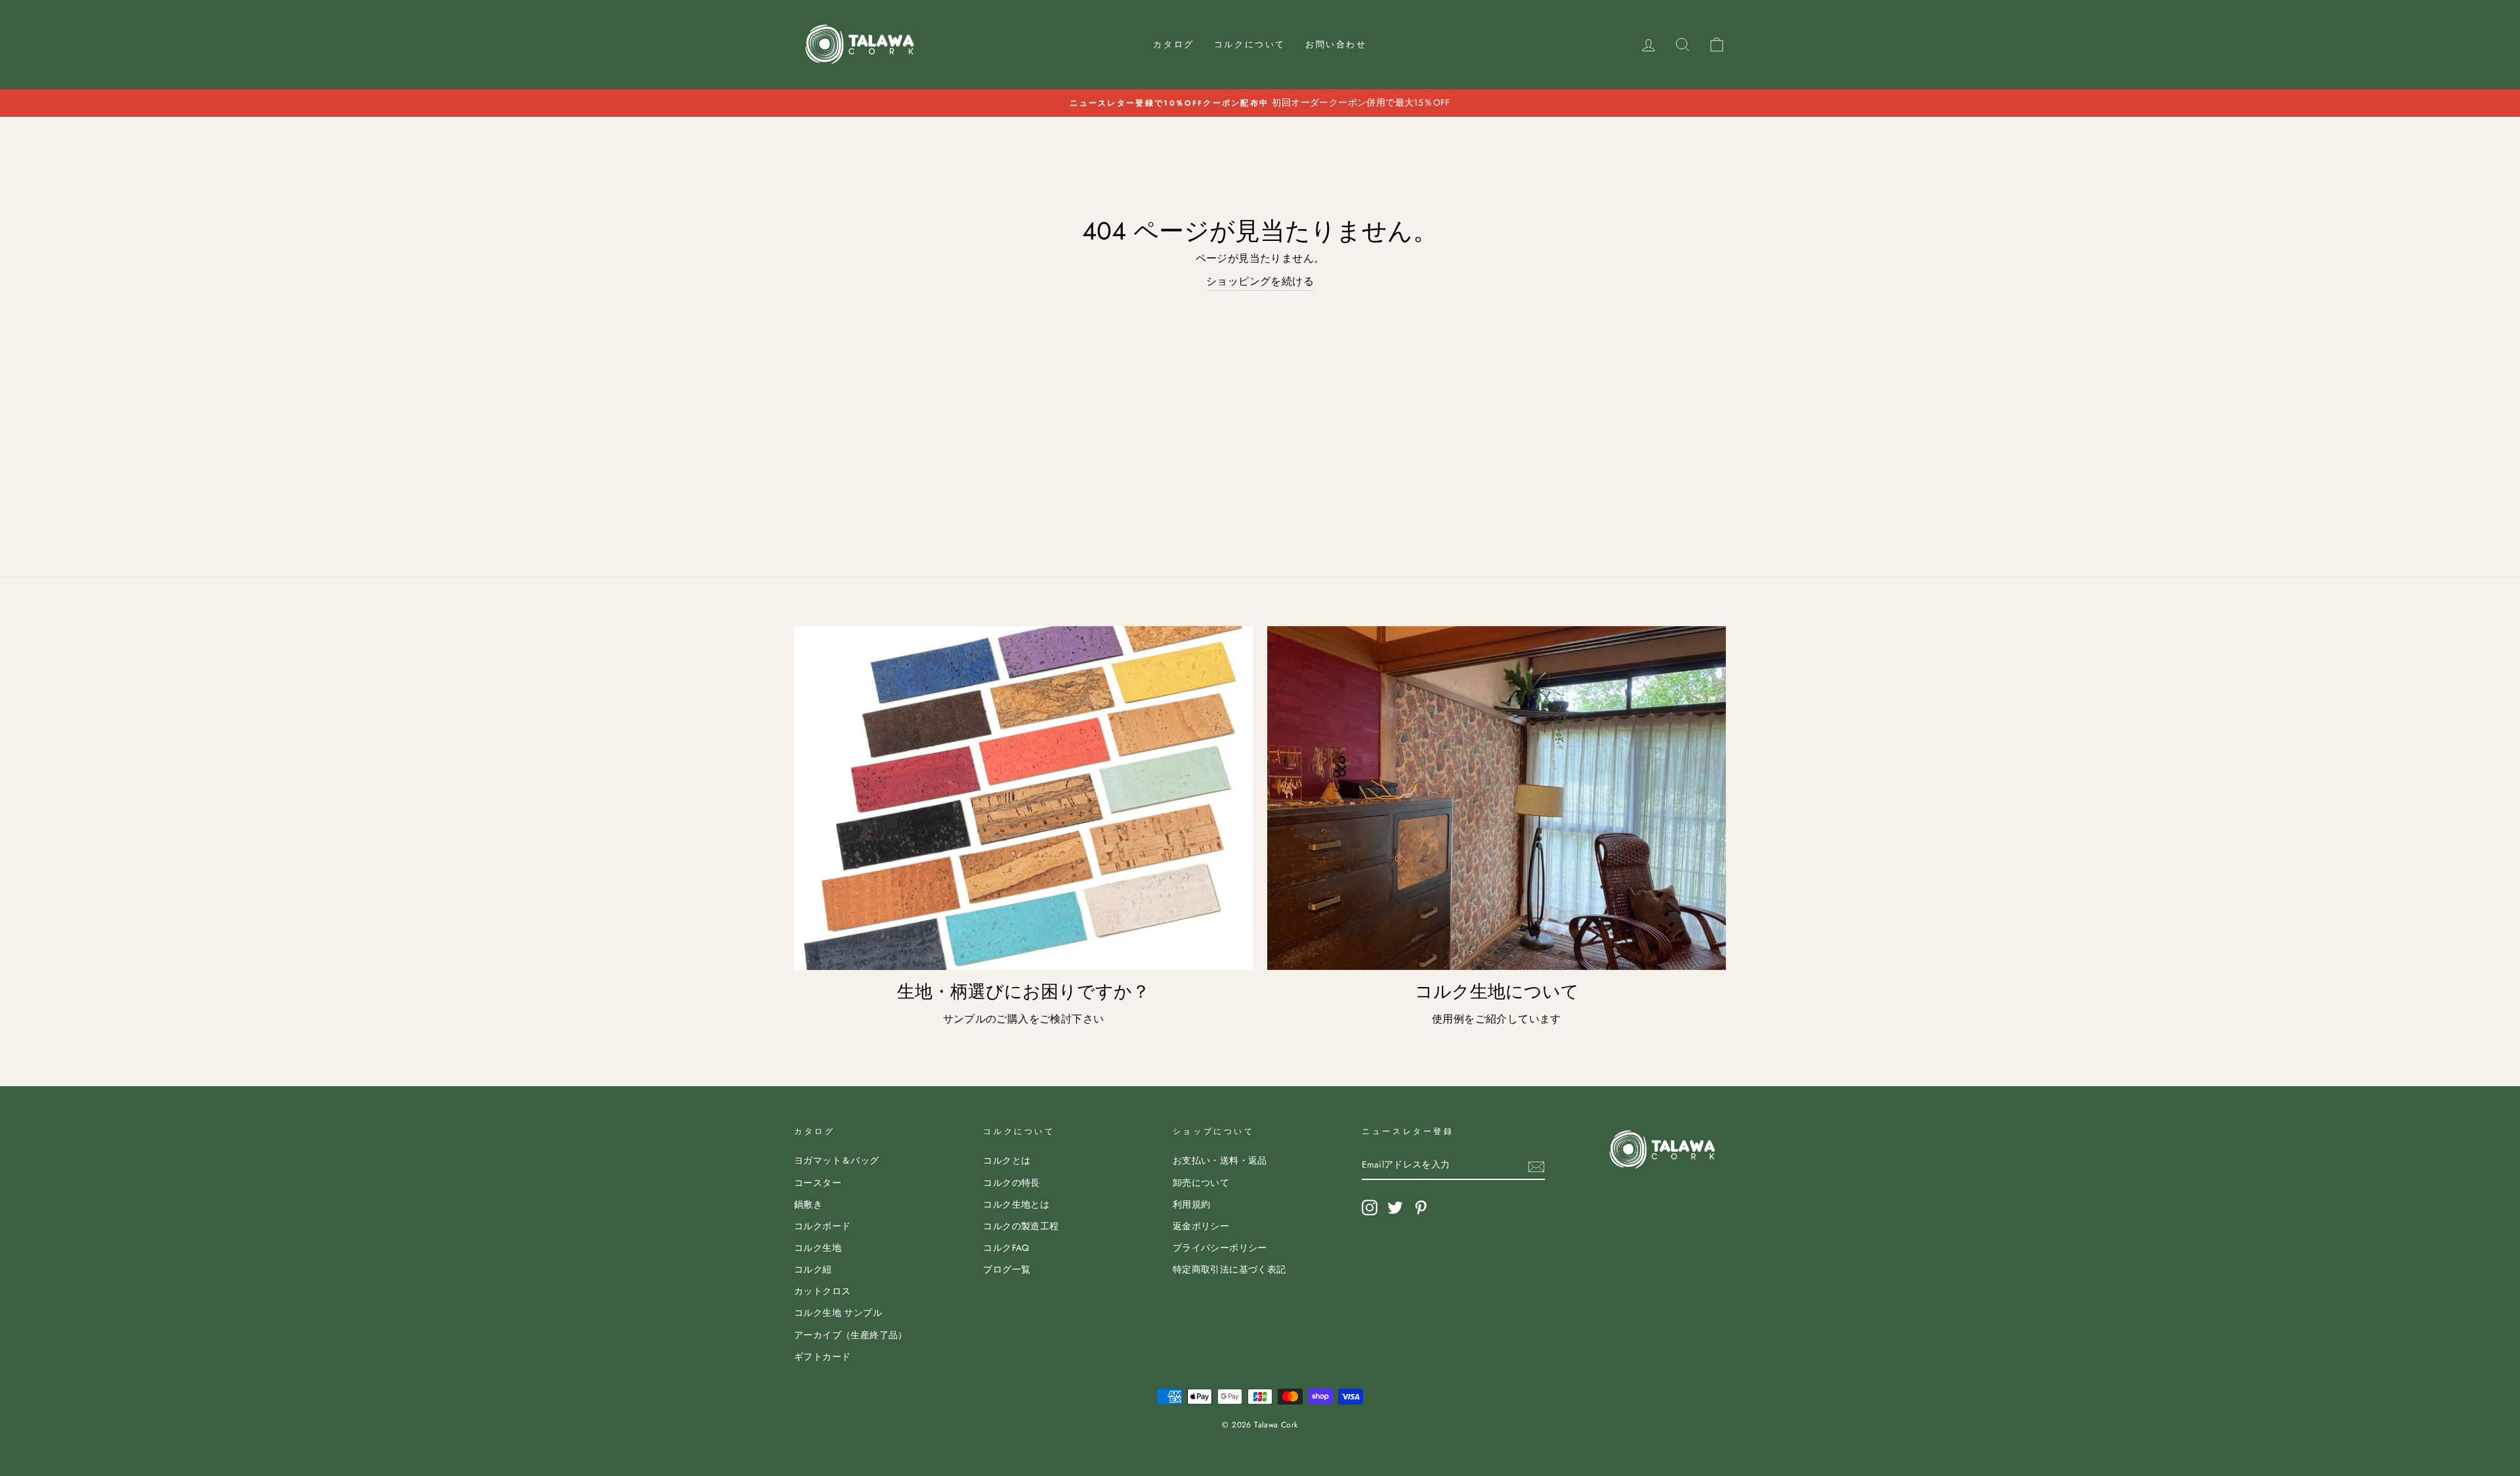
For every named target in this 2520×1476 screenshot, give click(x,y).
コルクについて (1250, 44)
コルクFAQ (1006, 1248)
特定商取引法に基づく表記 (1229, 1269)
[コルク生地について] (1497, 798)
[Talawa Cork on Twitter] (1395, 1208)
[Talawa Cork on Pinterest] (1421, 1208)
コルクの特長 (1011, 1183)
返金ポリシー (1201, 1226)
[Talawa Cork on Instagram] (1370, 1208)
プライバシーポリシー (1220, 1248)
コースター (818, 1183)
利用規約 (1192, 1204)
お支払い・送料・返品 (1220, 1160)
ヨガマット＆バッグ (837, 1160)
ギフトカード (822, 1357)
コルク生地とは (1016, 1204)
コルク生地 (818, 1248)
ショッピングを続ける (1260, 281)
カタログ (1173, 44)
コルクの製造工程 (1021, 1226)
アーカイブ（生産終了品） (851, 1335)
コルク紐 (813, 1269)
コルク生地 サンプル (838, 1313)
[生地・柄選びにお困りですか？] (1023, 798)
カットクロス (822, 1291)
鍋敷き (808, 1204)
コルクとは (1007, 1160)
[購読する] (1536, 1166)
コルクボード (822, 1226)
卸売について (1201, 1183)
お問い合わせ (1336, 44)
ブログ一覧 (1007, 1269)
